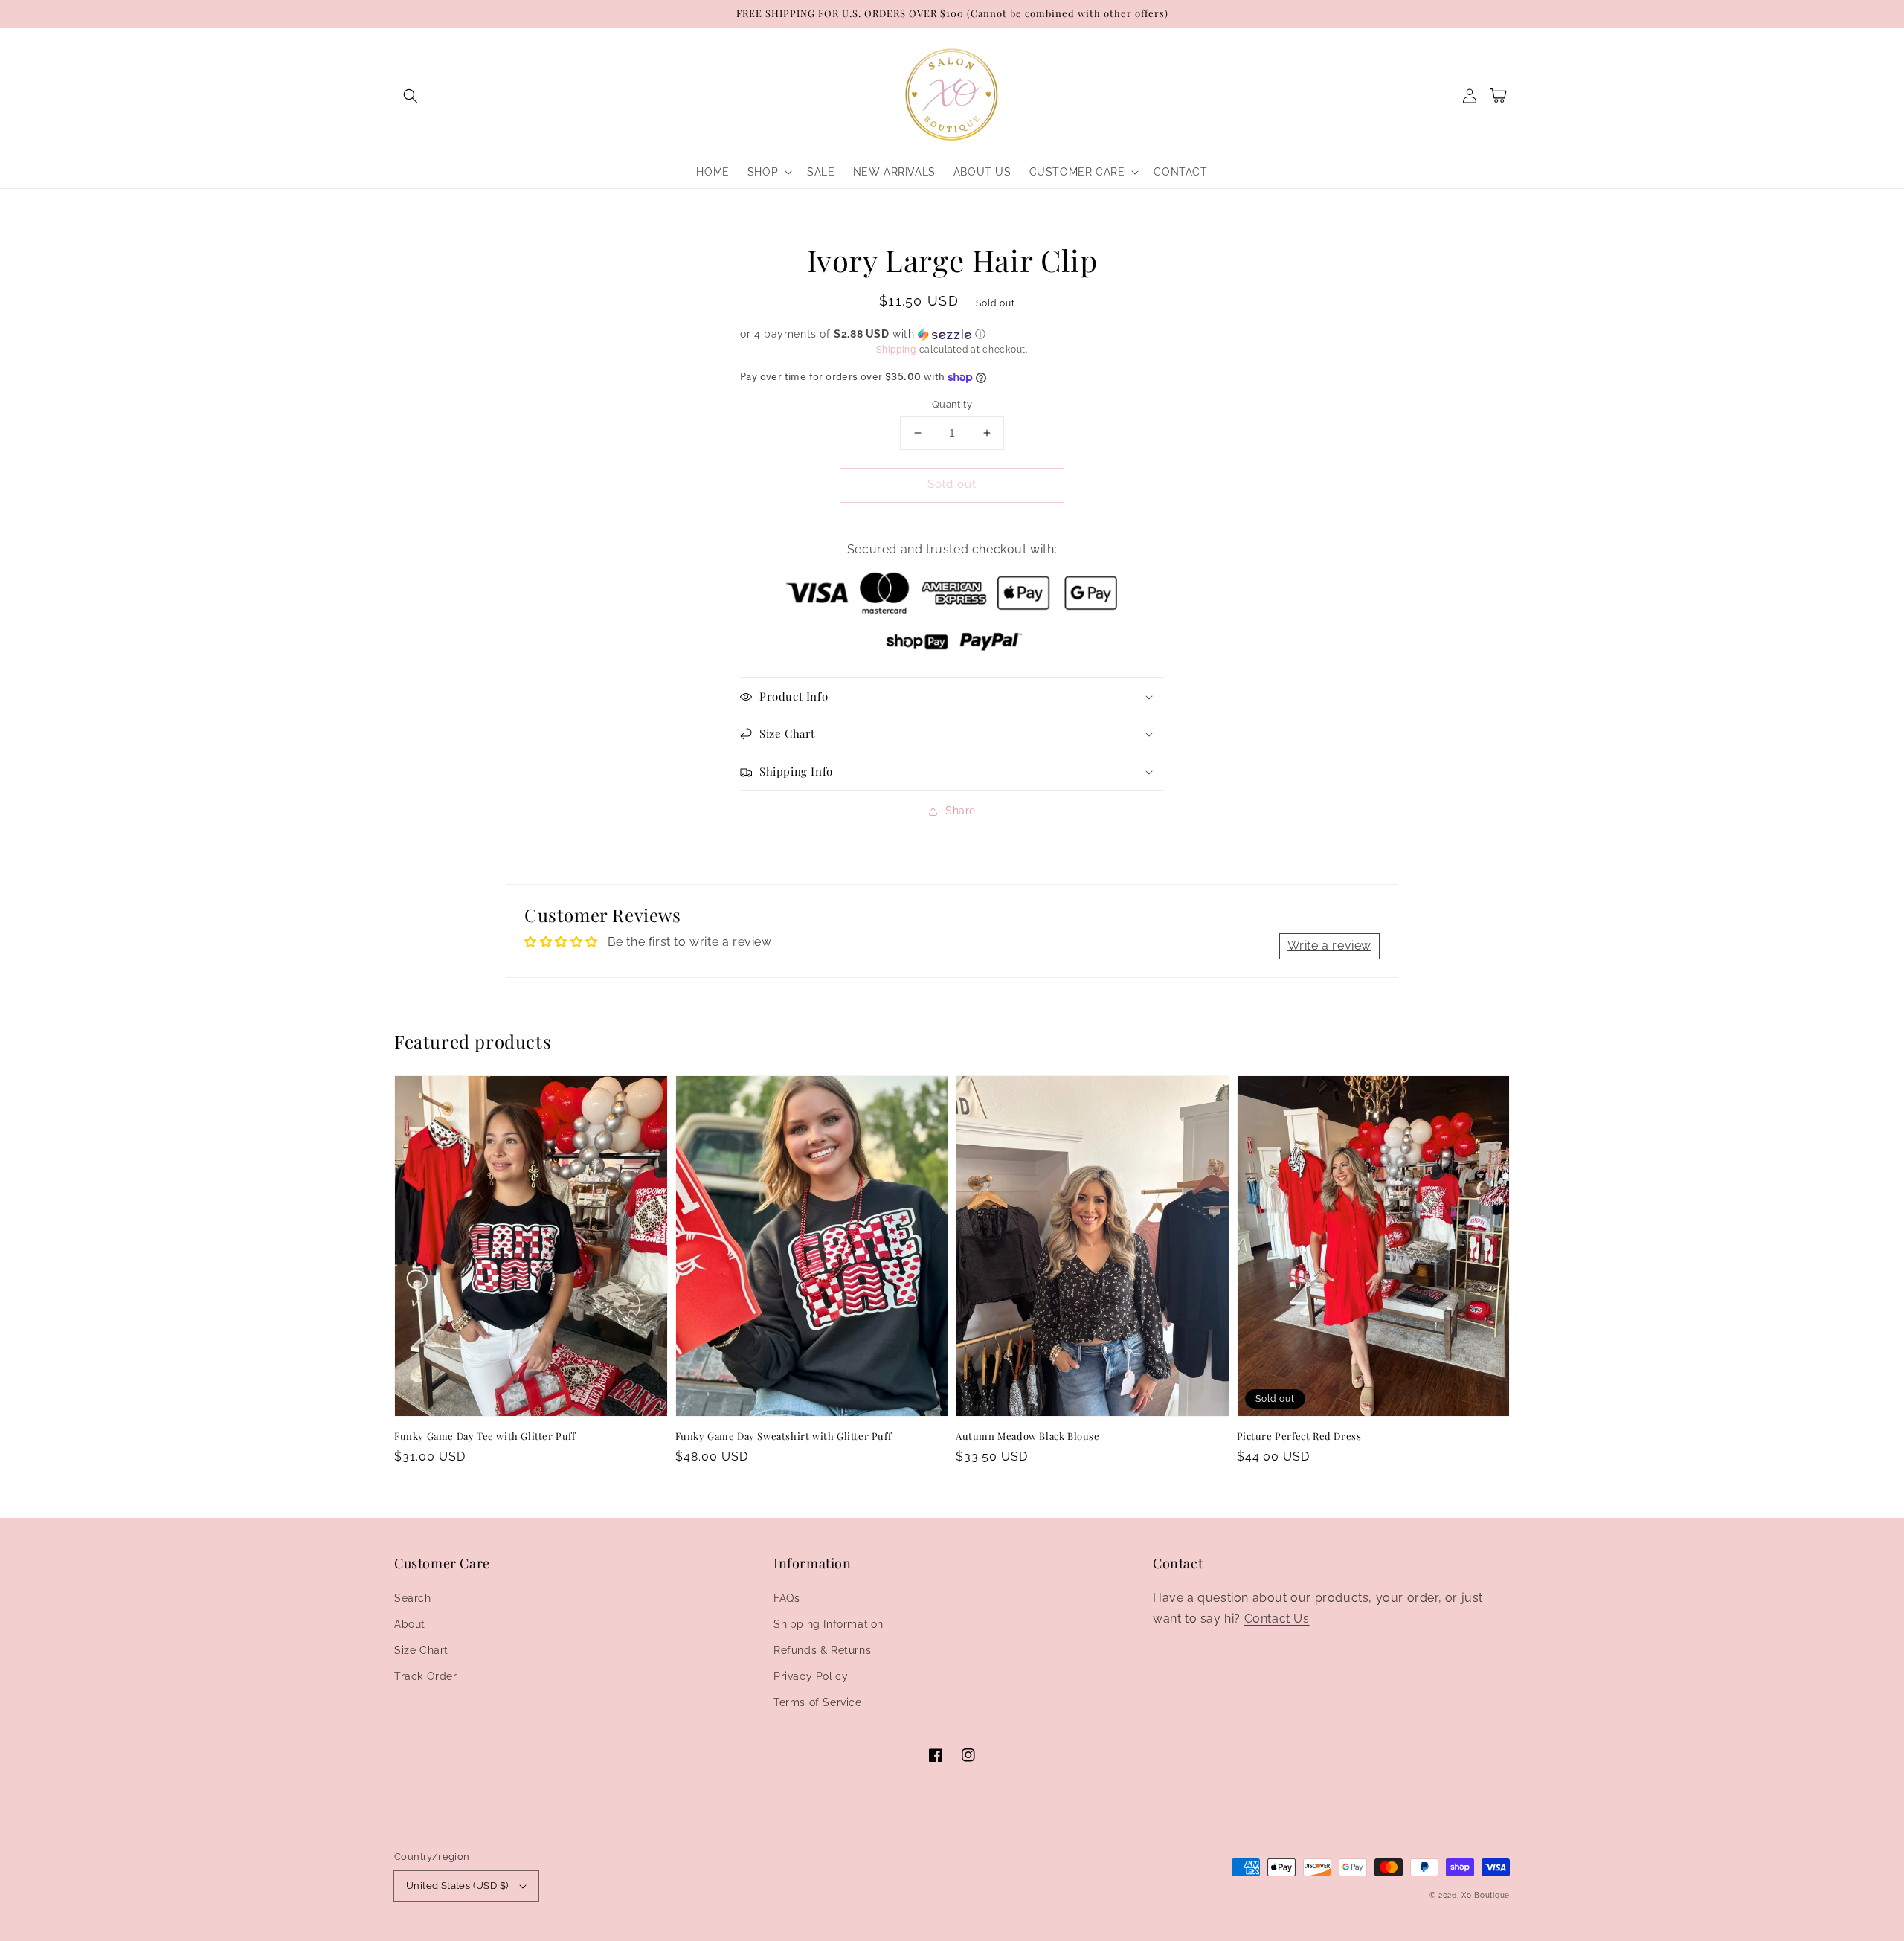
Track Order (426, 1676)
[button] (411, 96)
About (410, 1624)
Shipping (896, 350)
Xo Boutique (1486, 1895)
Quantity (952, 404)
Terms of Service (818, 1702)
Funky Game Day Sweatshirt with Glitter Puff (784, 1436)
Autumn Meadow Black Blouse (1028, 1436)
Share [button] (961, 811)
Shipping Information (829, 1624)
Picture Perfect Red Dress (1299, 1436)
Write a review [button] (1329, 946)
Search (413, 1598)
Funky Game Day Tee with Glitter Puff (485, 1436)
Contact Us (1277, 1619)
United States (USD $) (457, 1886)
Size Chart (421, 1650)
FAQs (787, 1598)
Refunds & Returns (822, 1650)
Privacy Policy (811, 1676)
